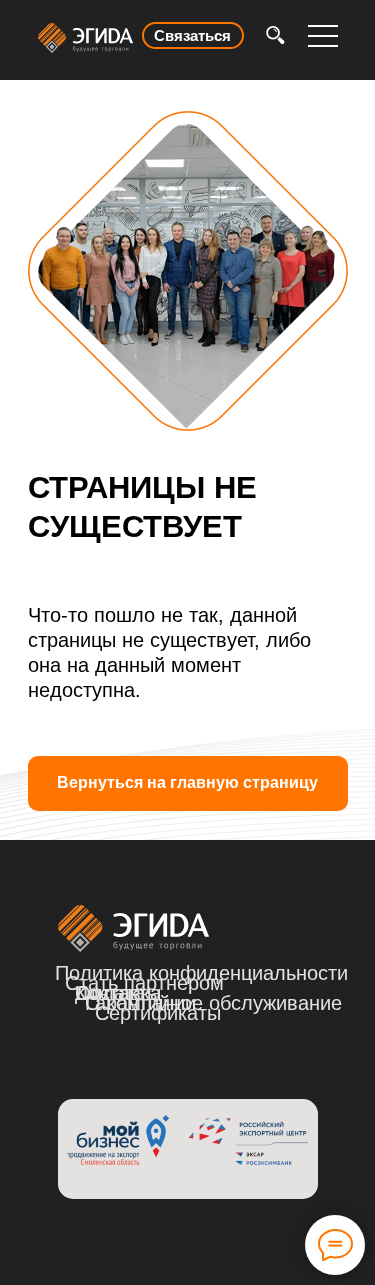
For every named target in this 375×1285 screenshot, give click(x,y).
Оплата (110, 993)
